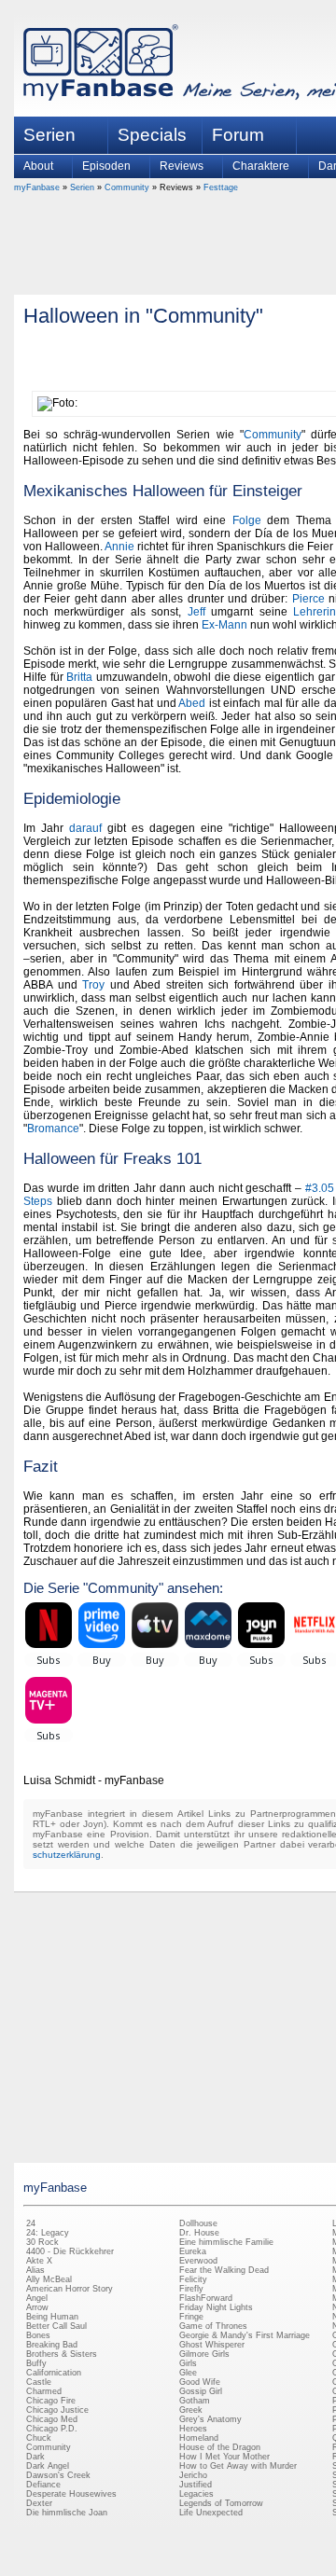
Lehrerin (315, 612)
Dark (35, 2457)
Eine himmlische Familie (226, 2242)
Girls (188, 2363)
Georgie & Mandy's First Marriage (245, 2335)
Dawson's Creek (58, 2475)
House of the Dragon (220, 2447)
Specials (152, 135)
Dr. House (199, 2233)
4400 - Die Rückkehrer (70, 2251)
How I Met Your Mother (224, 2457)
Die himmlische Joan (67, 2513)
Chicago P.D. (52, 2429)
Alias (35, 2270)
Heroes (193, 2429)
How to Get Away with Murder (238, 2466)
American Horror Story (70, 2289)
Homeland (199, 2438)
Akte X (39, 2261)
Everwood (198, 2261)
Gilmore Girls (204, 2354)
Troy (93, 985)
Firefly (191, 2289)
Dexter (39, 2503)
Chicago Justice (57, 2410)
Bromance (53, 1129)
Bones (38, 2335)
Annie (119, 547)
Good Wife (200, 2382)
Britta (79, 677)
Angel (37, 2298)
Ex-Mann (224, 625)
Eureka (193, 2251)
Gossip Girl (201, 2391)
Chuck (39, 2438)
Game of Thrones (213, 2326)
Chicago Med (52, 2419)
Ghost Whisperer (212, 2345)
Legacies (196, 2494)
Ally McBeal (49, 2279)
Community (127, 187)
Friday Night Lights (216, 2307)
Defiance (43, 2485)
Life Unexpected (211, 2513)
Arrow (37, 2307)
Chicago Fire (51, 2401)
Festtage (221, 187)
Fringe (191, 2317)
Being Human (52, 2317)
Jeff (196, 612)
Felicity (193, 2279)
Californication (54, 2373)
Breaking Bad (52, 2345)
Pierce (308, 599)
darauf (85, 828)
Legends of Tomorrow (221, 2503)
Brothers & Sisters (62, 2354)
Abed (192, 703)
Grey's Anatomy (210, 2419)
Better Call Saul (56, 2326)
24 (31, 2223)
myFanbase (37, 187)
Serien (82, 187)
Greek (191, 2410)
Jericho (193, 2475)
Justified (196, 2485)
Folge (247, 520)
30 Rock (42, 2242)
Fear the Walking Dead (224, 2270)
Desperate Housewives (71, 2494)
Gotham (195, 2401)
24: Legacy (48, 2233)
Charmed (44, 2391)
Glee (188, 2373)
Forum (238, 135)
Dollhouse (198, 2223)
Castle (39, 2382)
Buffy (36, 2363)
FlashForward (206, 2298)
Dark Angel (48, 2466)
